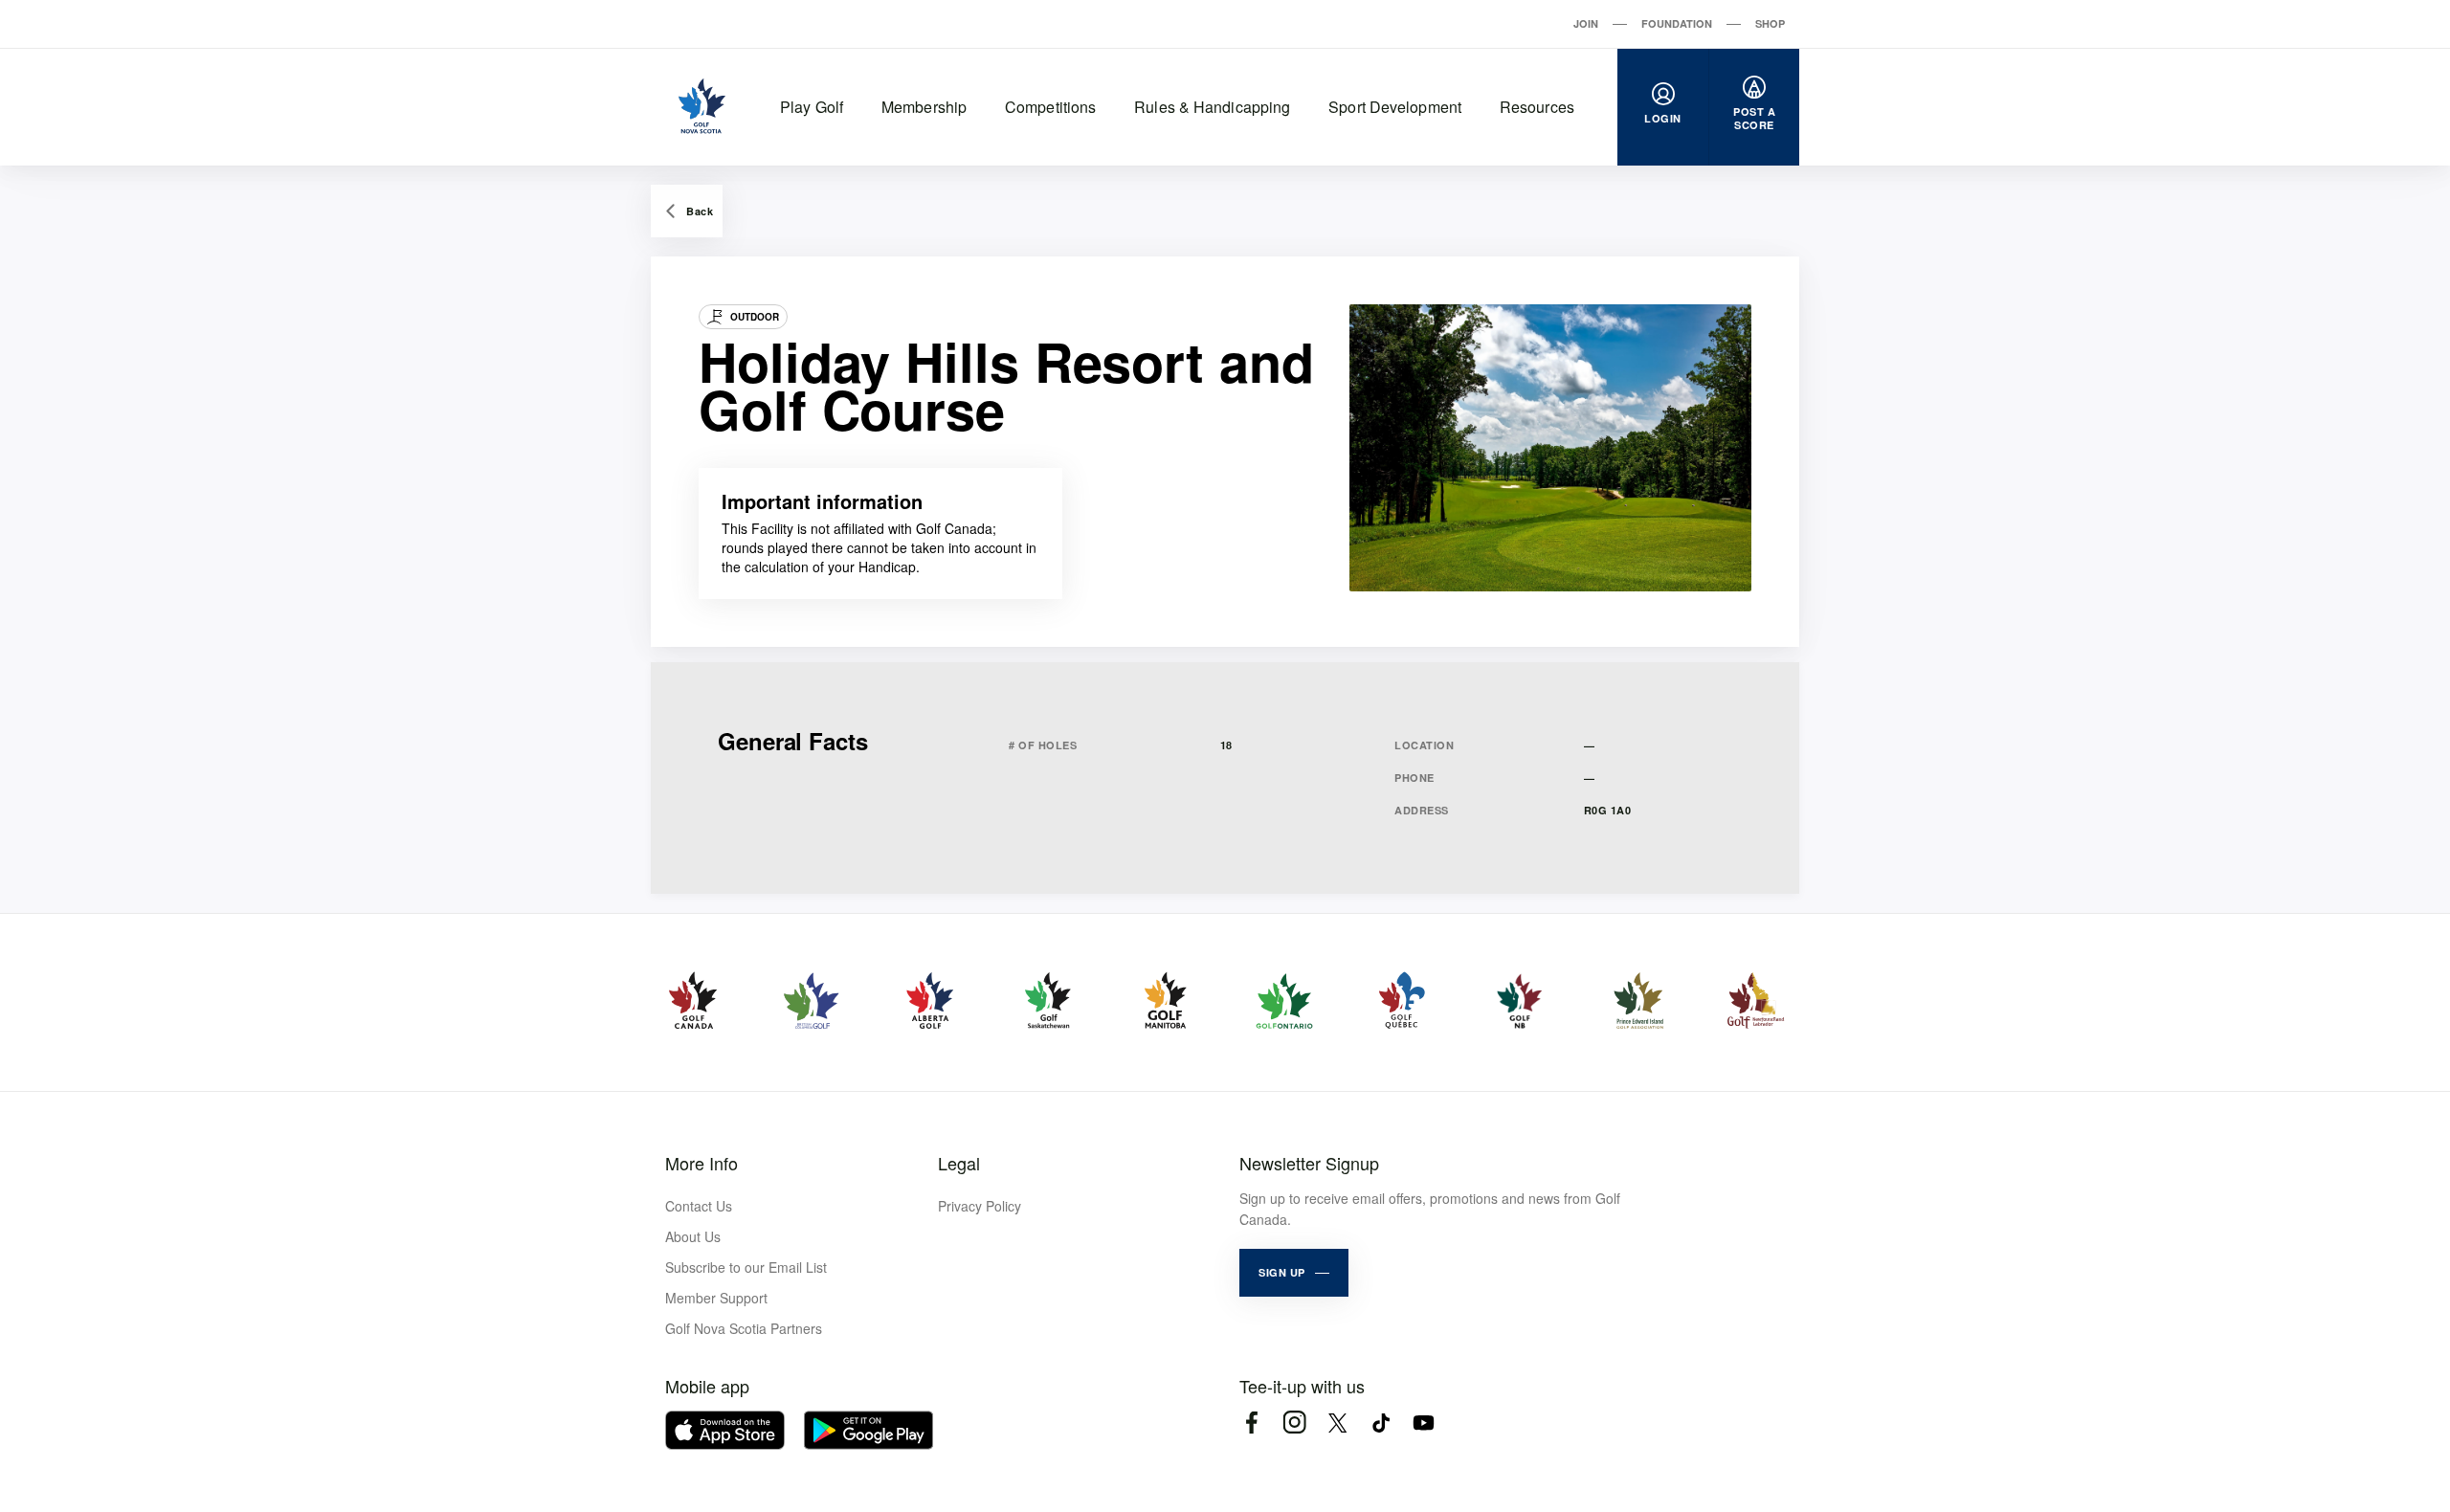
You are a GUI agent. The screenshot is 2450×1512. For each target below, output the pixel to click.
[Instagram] (1294, 1423)
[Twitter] (1337, 1423)
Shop (1770, 23)
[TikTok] (1381, 1423)
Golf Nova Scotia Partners (744, 1328)
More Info (702, 1163)
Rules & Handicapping (1212, 107)
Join (1586, 23)
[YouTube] (1424, 1423)
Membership (924, 107)
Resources (1537, 107)
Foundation (1677, 23)
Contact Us (699, 1206)
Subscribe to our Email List (746, 1267)
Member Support (716, 1298)
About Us (693, 1236)
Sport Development (1395, 107)
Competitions (1050, 107)
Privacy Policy (980, 1206)
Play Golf (812, 107)
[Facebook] (1251, 1423)
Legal (959, 1163)
